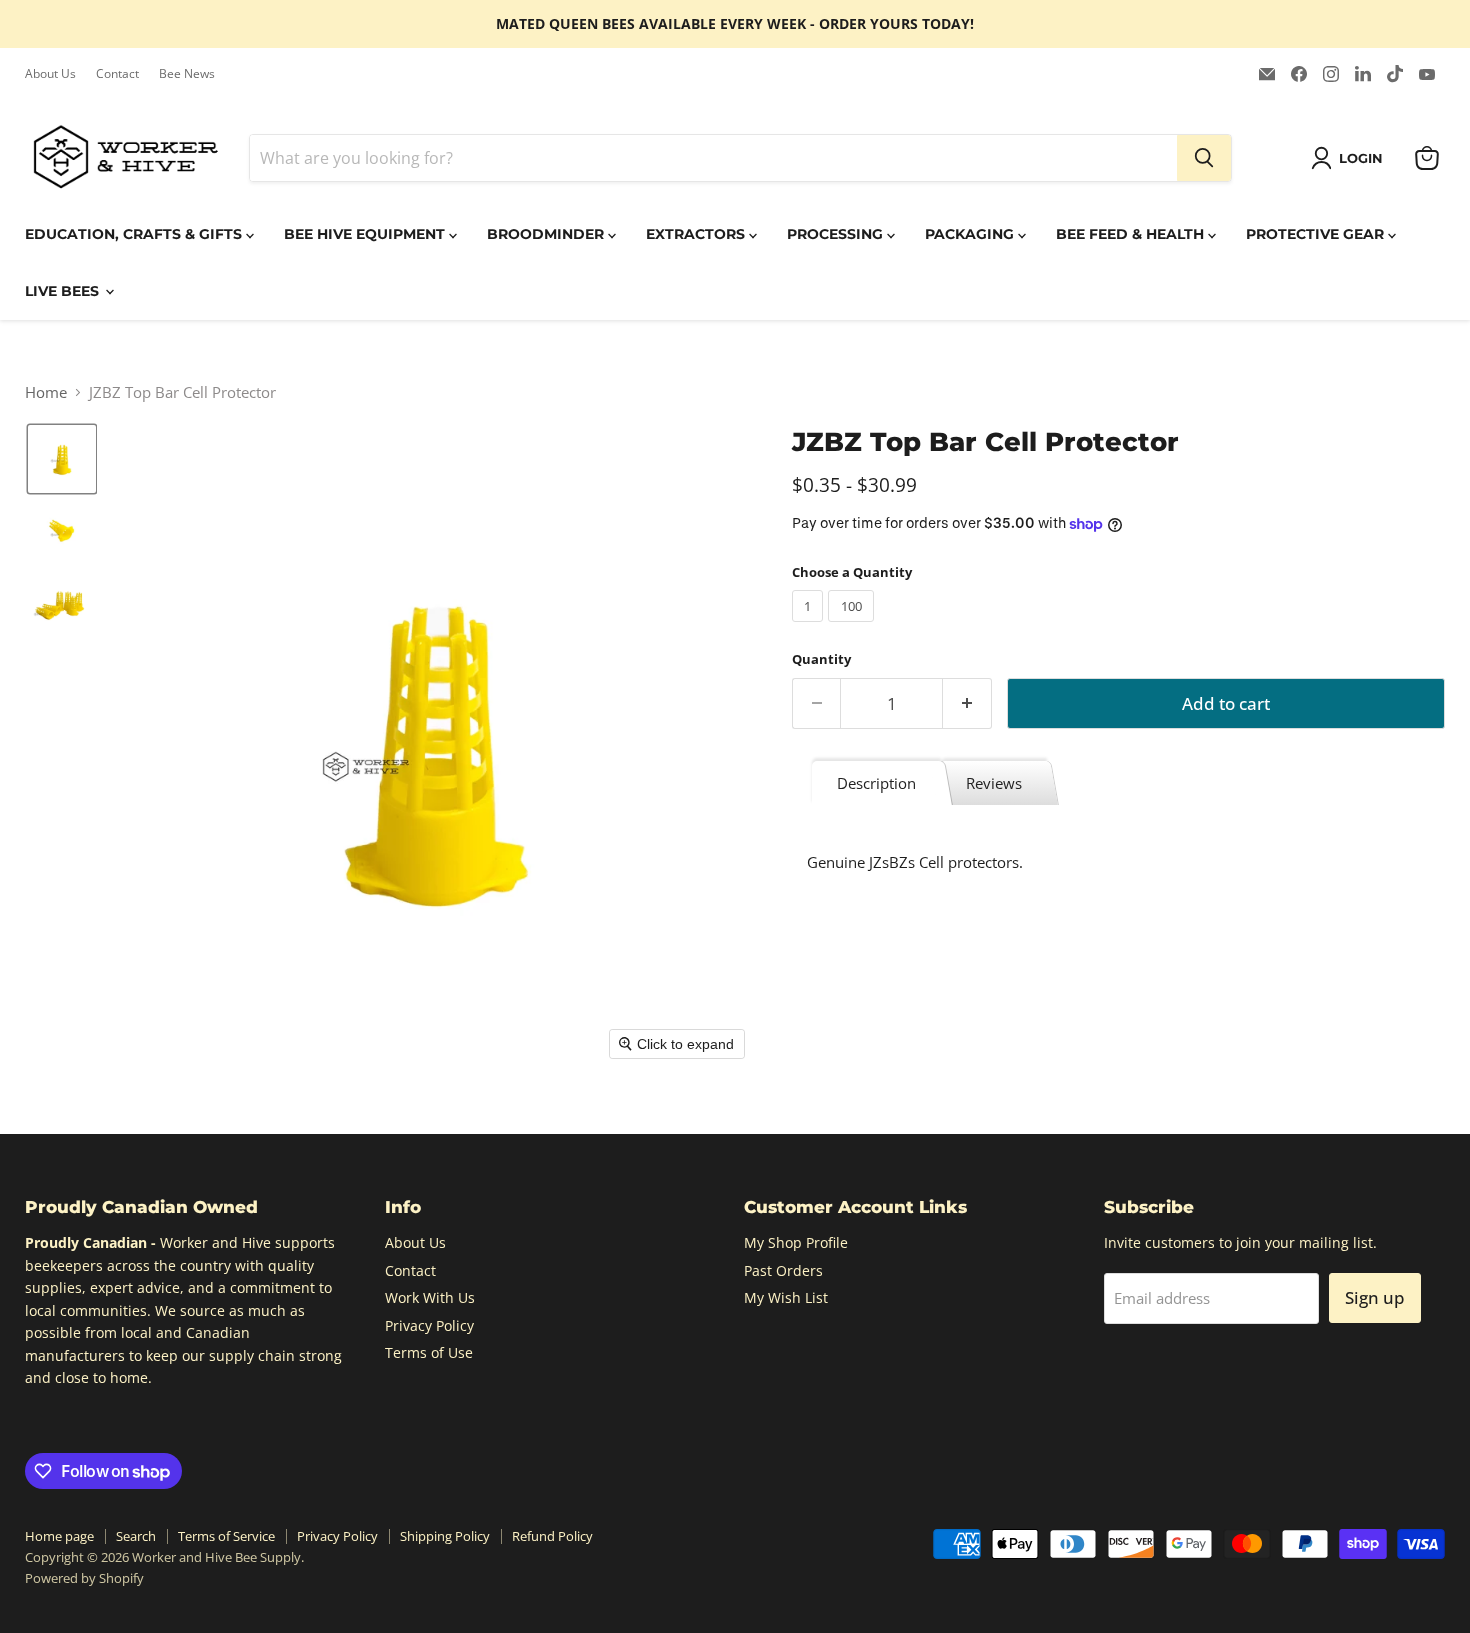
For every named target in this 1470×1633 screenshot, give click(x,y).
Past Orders (783, 1270)
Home (46, 392)
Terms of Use (429, 1352)
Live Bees (64, 291)
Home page (59, 1536)
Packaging (971, 234)
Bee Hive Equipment (366, 234)
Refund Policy (552, 1536)
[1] (810, 626)
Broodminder (547, 234)
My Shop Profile (796, 1242)
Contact (117, 74)
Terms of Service (226, 1536)
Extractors (697, 234)
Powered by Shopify (84, 1578)
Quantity (821, 659)
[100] (853, 626)
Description (876, 783)
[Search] (1204, 158)
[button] (1350, 158)
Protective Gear (1317, 234)
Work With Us (430, 1297)
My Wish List (786, 1297)
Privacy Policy (429, 1325)
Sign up (1375, 1297)
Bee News (187, 74)
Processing (837, 234)
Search (136, 1536)
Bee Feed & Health (1132, 234)
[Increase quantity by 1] (967, 703)
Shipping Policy (445, 1536)
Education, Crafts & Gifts (135, 234)
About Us (50, 74)
